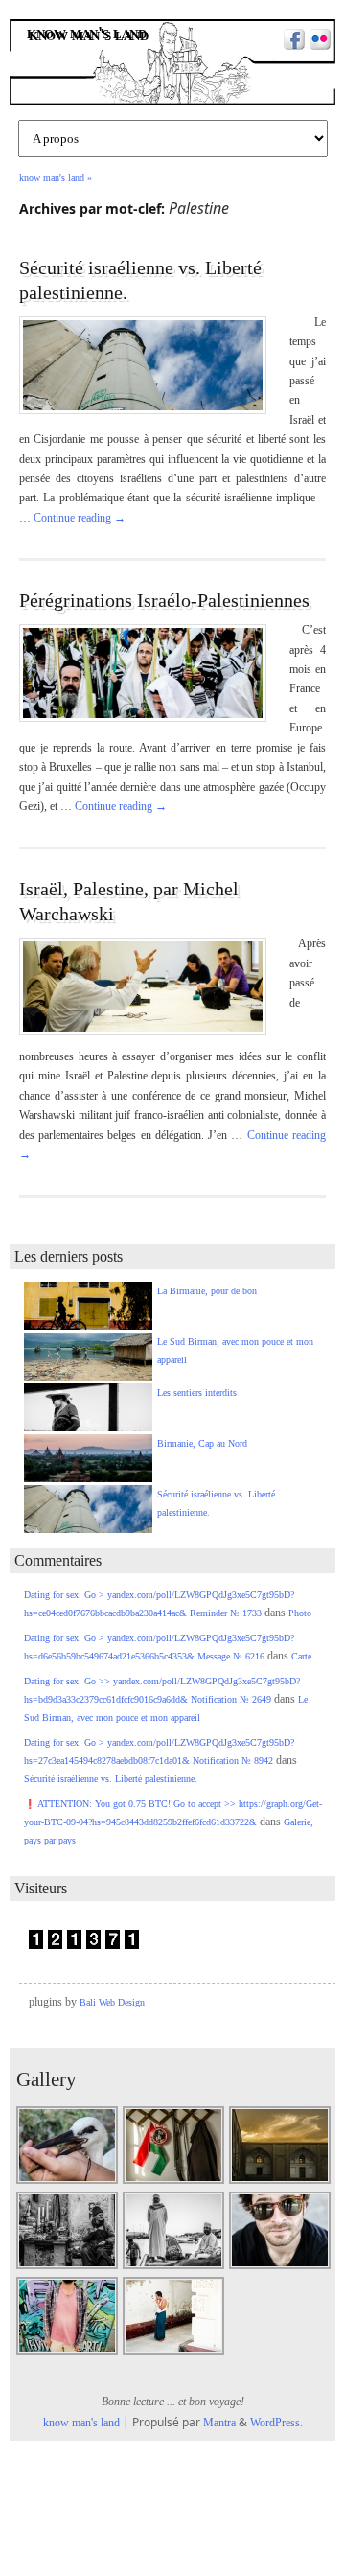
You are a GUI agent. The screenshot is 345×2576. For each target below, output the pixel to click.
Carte (301, 1656)
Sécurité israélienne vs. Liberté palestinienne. (111, 1779)
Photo (300, 1613)
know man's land (89, 35)
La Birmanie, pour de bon (207, 1291)
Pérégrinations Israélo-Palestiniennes (164, 600)
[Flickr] (318, 42)
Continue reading (80, 518)
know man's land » (56, 178)
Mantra (219, 2423)
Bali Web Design (112, 2002)
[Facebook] (292, 42)
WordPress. (276, 2423)
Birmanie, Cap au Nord (202, 1443)
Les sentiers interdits (197, 1392)
